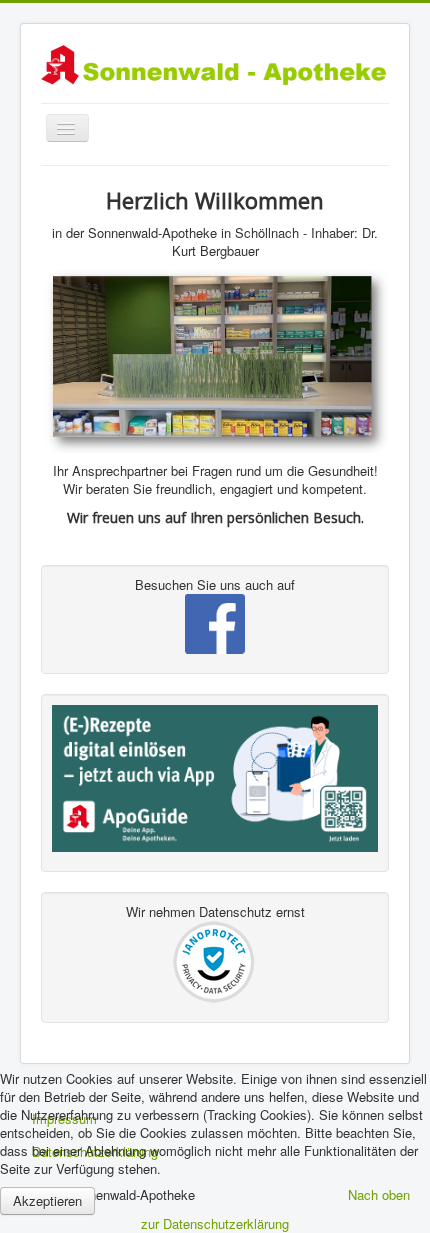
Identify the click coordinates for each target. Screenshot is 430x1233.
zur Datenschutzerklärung (215, 1223)
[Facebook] (215, 624)
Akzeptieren (47, 1200)
